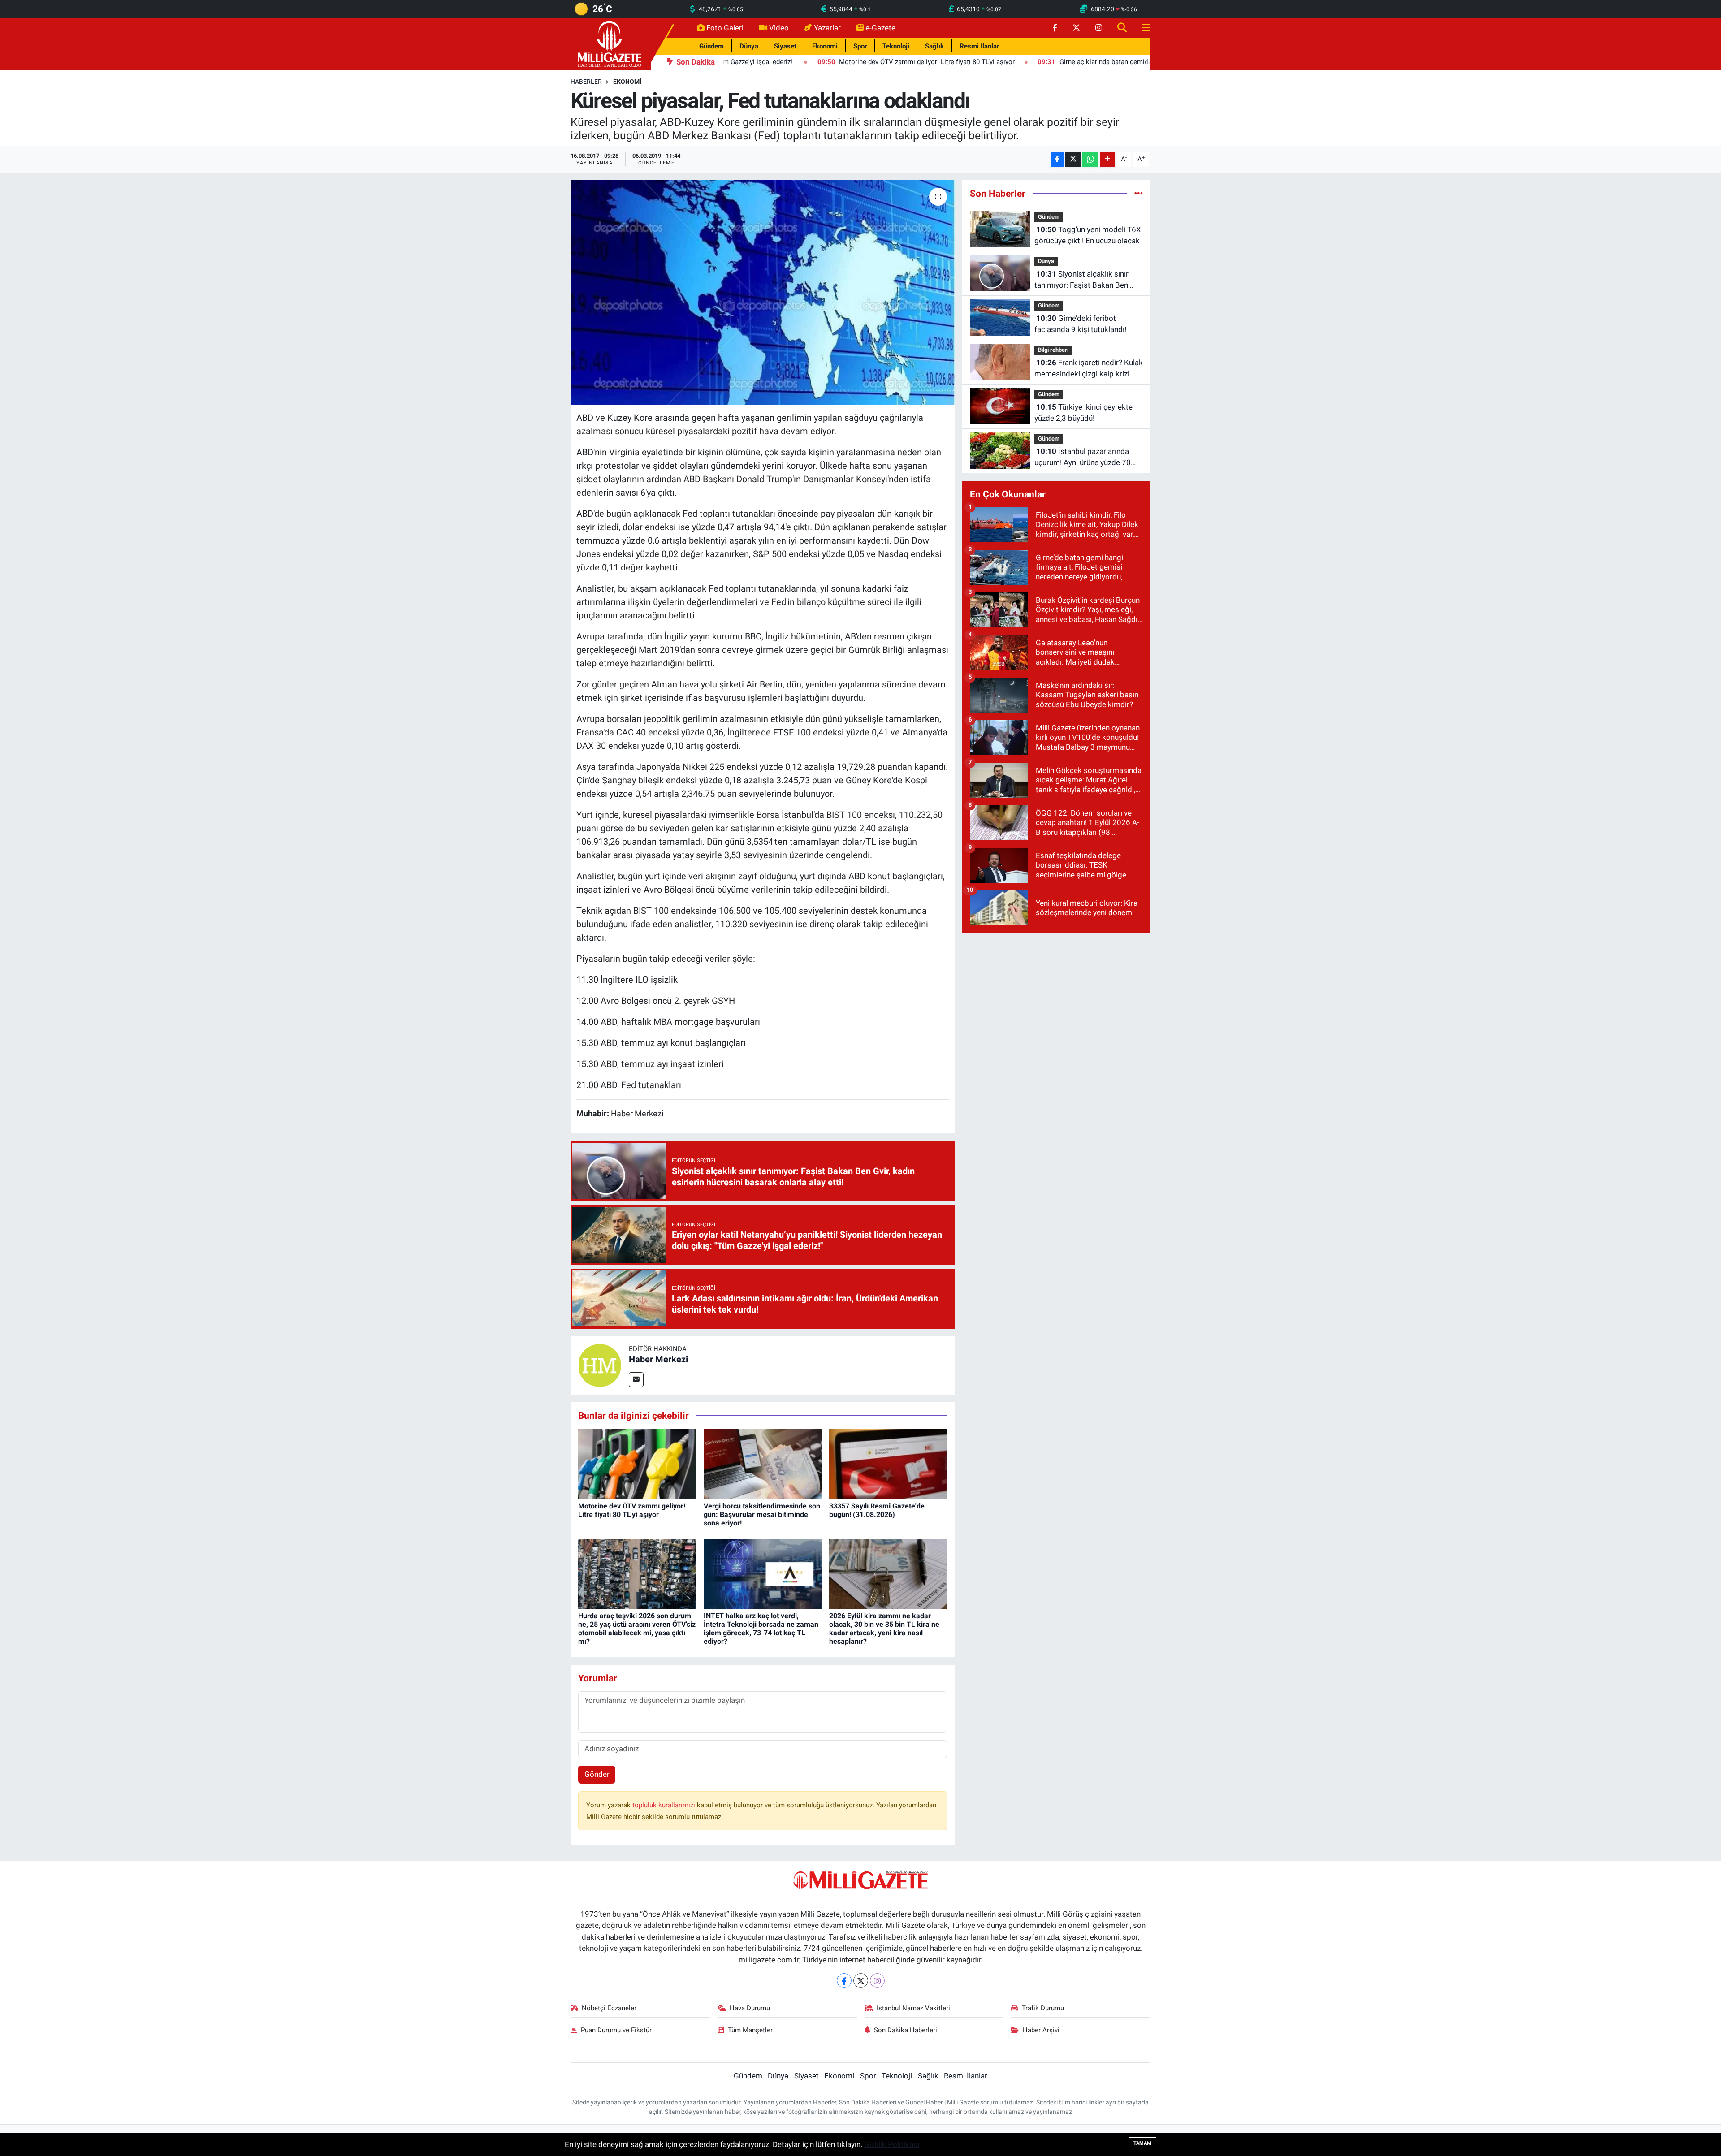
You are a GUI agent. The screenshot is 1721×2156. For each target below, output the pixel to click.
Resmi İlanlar (979, 46)
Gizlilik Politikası (892, 2144)
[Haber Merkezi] (600, 1365)
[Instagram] (877, 1981)
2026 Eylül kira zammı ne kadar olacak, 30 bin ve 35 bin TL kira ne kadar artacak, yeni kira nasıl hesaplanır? (884, 1629)
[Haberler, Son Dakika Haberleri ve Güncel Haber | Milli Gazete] (611, 43)
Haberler (586, 82)
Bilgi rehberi (1053, 350)
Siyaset (785, 46)
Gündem (711, 46)
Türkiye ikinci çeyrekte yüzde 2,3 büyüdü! (1083, 413)
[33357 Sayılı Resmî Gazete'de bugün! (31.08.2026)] (888, 1464)
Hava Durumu (750, 2008)
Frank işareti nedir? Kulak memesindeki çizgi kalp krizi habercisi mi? (1089, 369)
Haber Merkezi (658, 1359)
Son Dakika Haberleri (906, 2030)
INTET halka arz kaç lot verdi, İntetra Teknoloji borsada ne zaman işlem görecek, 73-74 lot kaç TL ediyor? (761, 1629)
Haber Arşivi (1041, 2030)
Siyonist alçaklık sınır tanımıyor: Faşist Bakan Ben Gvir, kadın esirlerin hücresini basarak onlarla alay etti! (1082, 280)
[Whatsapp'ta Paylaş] (1090, 159)
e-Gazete (880, 28)
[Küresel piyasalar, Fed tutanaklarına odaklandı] (763, 293)
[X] (861, 1981)
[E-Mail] (636, 1380)
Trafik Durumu (1043, 2008)
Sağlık (934, 46)
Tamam (1142, 2143)
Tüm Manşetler (750, 2030)
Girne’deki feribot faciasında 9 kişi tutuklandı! (1080, 324)
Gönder (597, 1774)
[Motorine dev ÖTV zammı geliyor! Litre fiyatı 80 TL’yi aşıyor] (637, 1464)
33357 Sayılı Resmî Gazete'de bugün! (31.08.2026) (877, 1510)
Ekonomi (825, 46)
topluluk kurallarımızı (665, 1805)
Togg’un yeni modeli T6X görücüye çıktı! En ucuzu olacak (1088, 235)
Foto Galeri (725, 28)
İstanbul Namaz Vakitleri (913, 2008)
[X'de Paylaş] (1073, 159)
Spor (860, 46)
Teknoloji (896, 46)
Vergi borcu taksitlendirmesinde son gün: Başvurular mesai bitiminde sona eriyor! (762, 1514)
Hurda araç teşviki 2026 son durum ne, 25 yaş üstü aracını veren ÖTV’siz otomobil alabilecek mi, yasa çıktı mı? (637, 1629)
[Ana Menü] (1142, 28)
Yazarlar (827, 28)
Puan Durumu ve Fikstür (616, 2030)
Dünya (749, 46)
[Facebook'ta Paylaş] (1057, 159)
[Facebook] (844, 1981)
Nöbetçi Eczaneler (609, 2008)
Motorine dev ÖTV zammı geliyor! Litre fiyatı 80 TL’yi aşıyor (632, 1510)
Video (779, 28)
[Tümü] (1139, 193)
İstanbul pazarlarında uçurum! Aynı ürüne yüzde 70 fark (1083, 458)
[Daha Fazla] (1108, 159)
